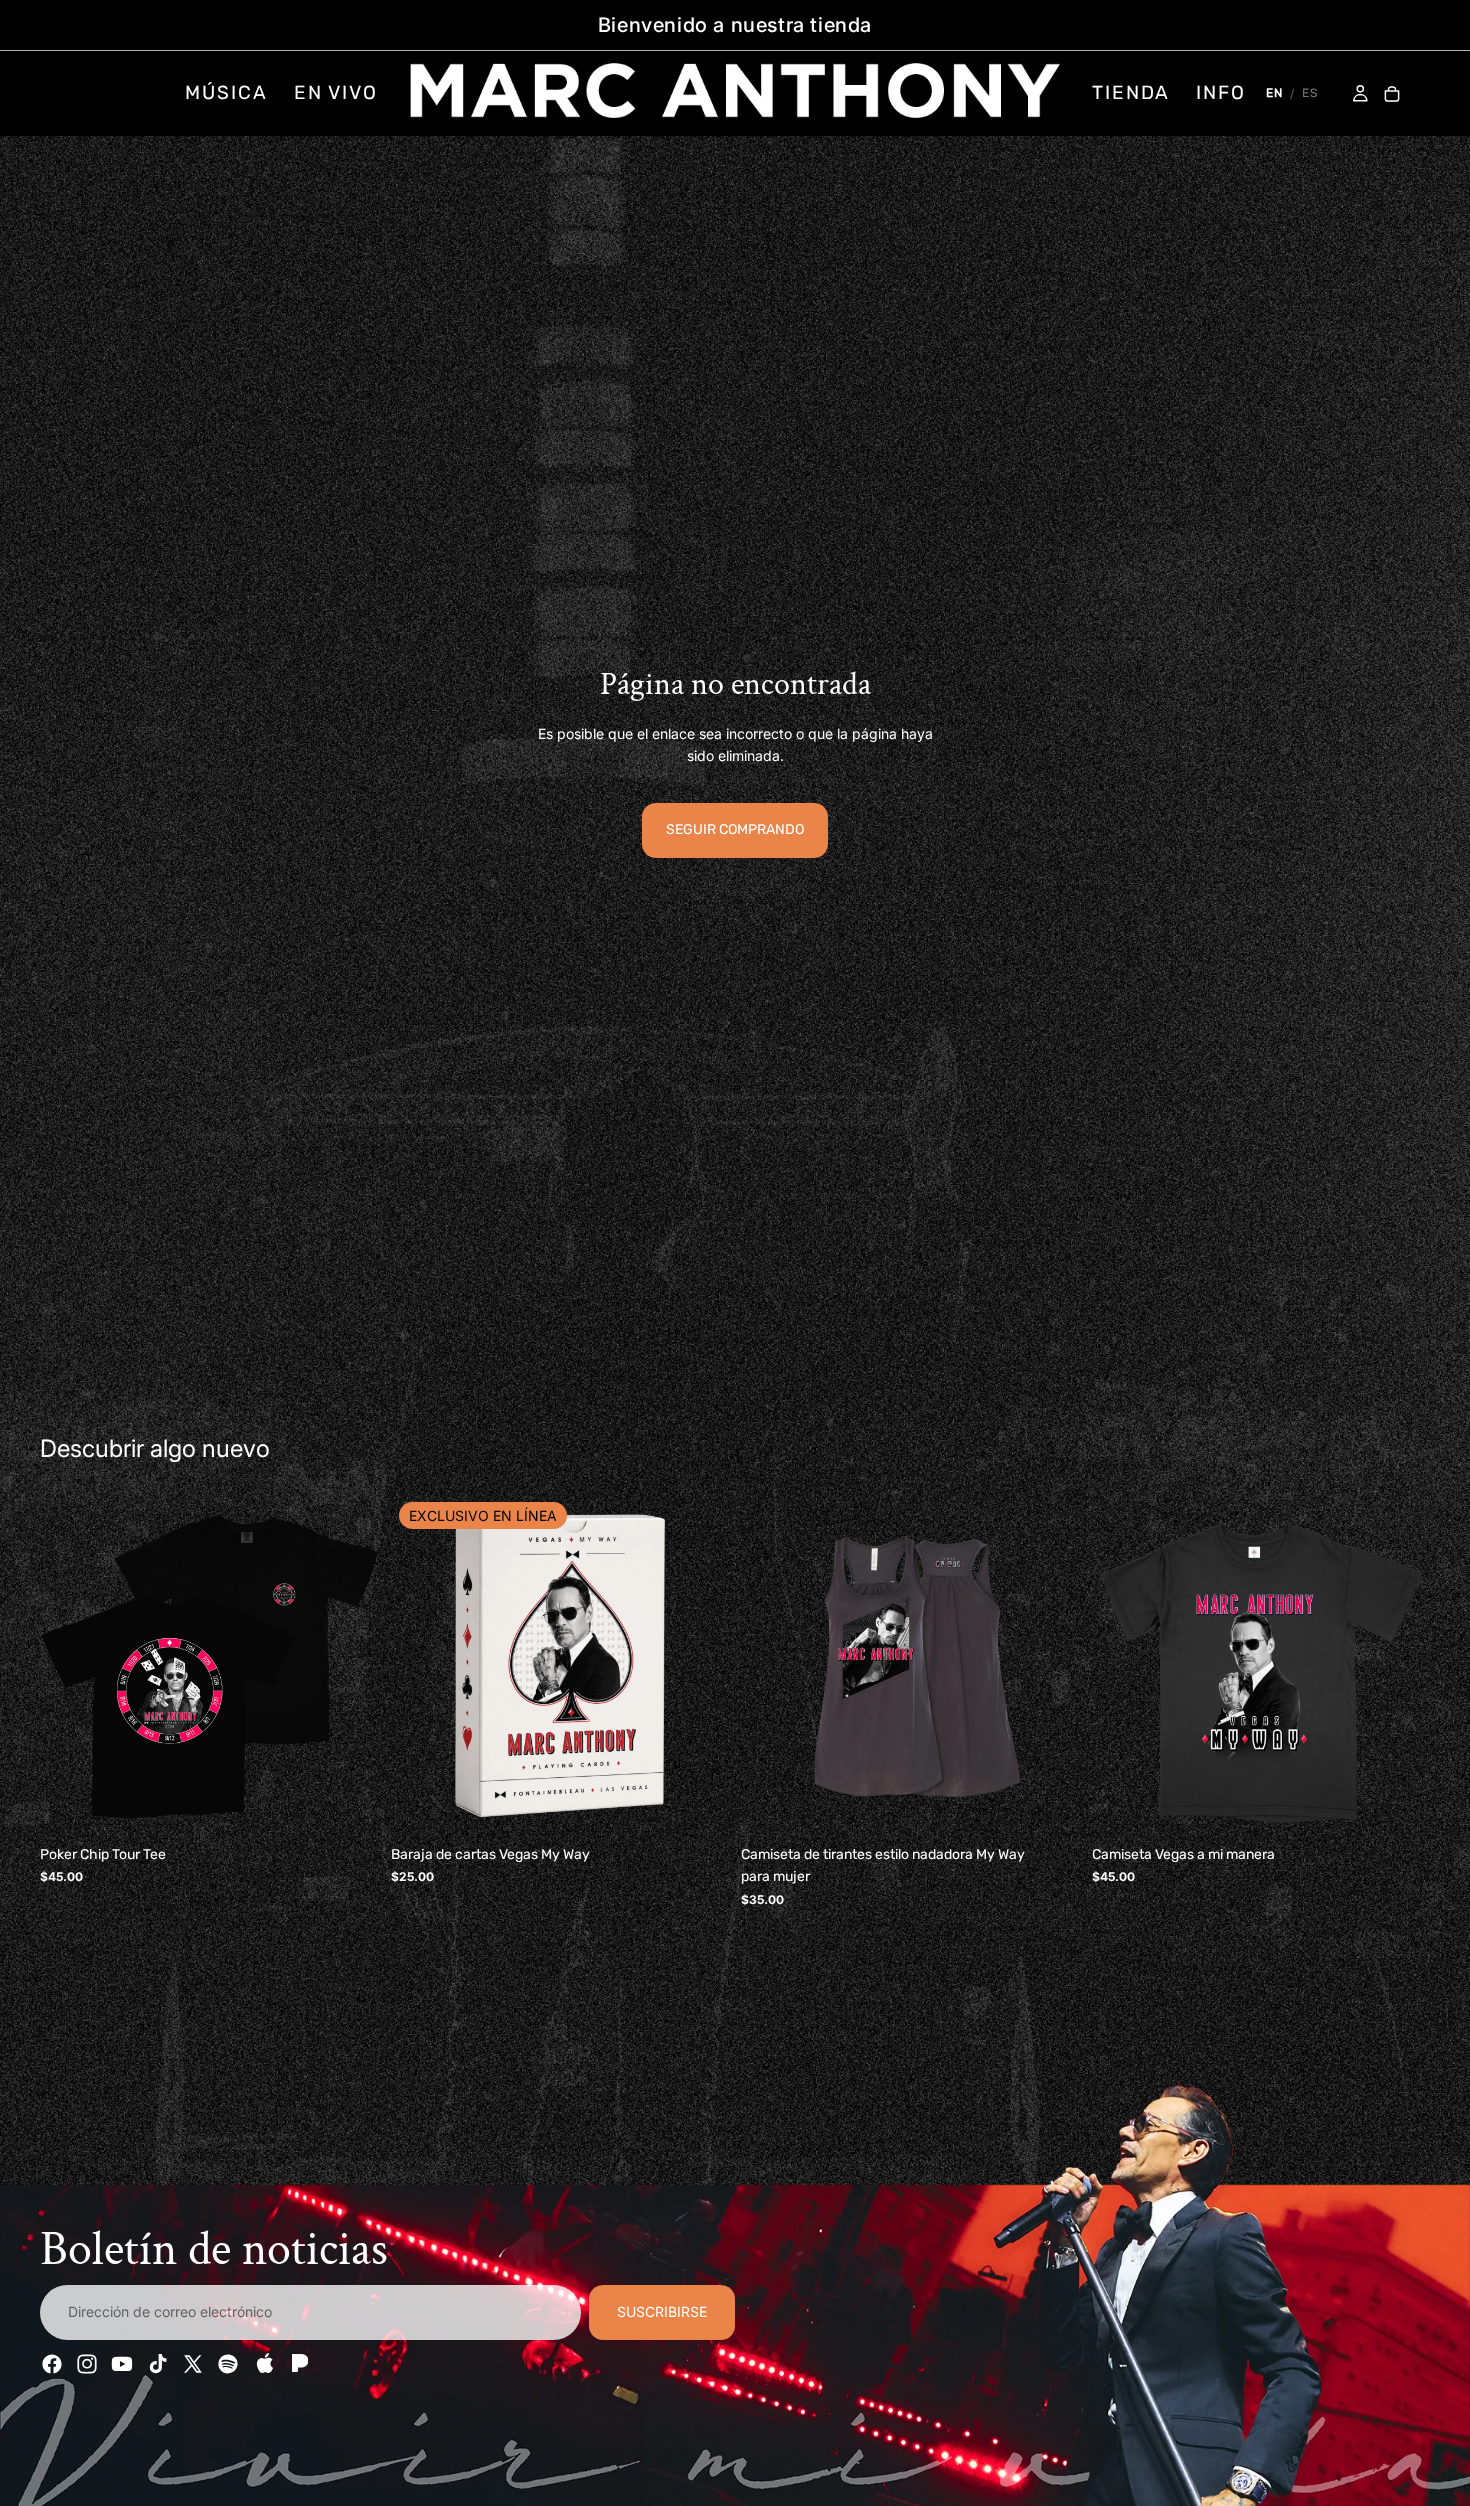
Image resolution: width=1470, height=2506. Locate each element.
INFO (1221, 92)
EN (1274, 93)
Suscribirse (662, 2312)
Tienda (1131, 92)
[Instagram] (87, 2364)
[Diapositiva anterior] (70, 1667)
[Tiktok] (158, 2364)
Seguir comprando (735, 829)
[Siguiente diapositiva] (349, 1667)
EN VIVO (336, 92)
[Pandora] (298, 2364)
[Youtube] (122, 2364)
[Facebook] (52, 2364)
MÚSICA (226, 92)
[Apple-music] (263, 2364)
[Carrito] (1392, 95)
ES (1310, 93)
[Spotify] (228, 2364)
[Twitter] (193, 2364)
